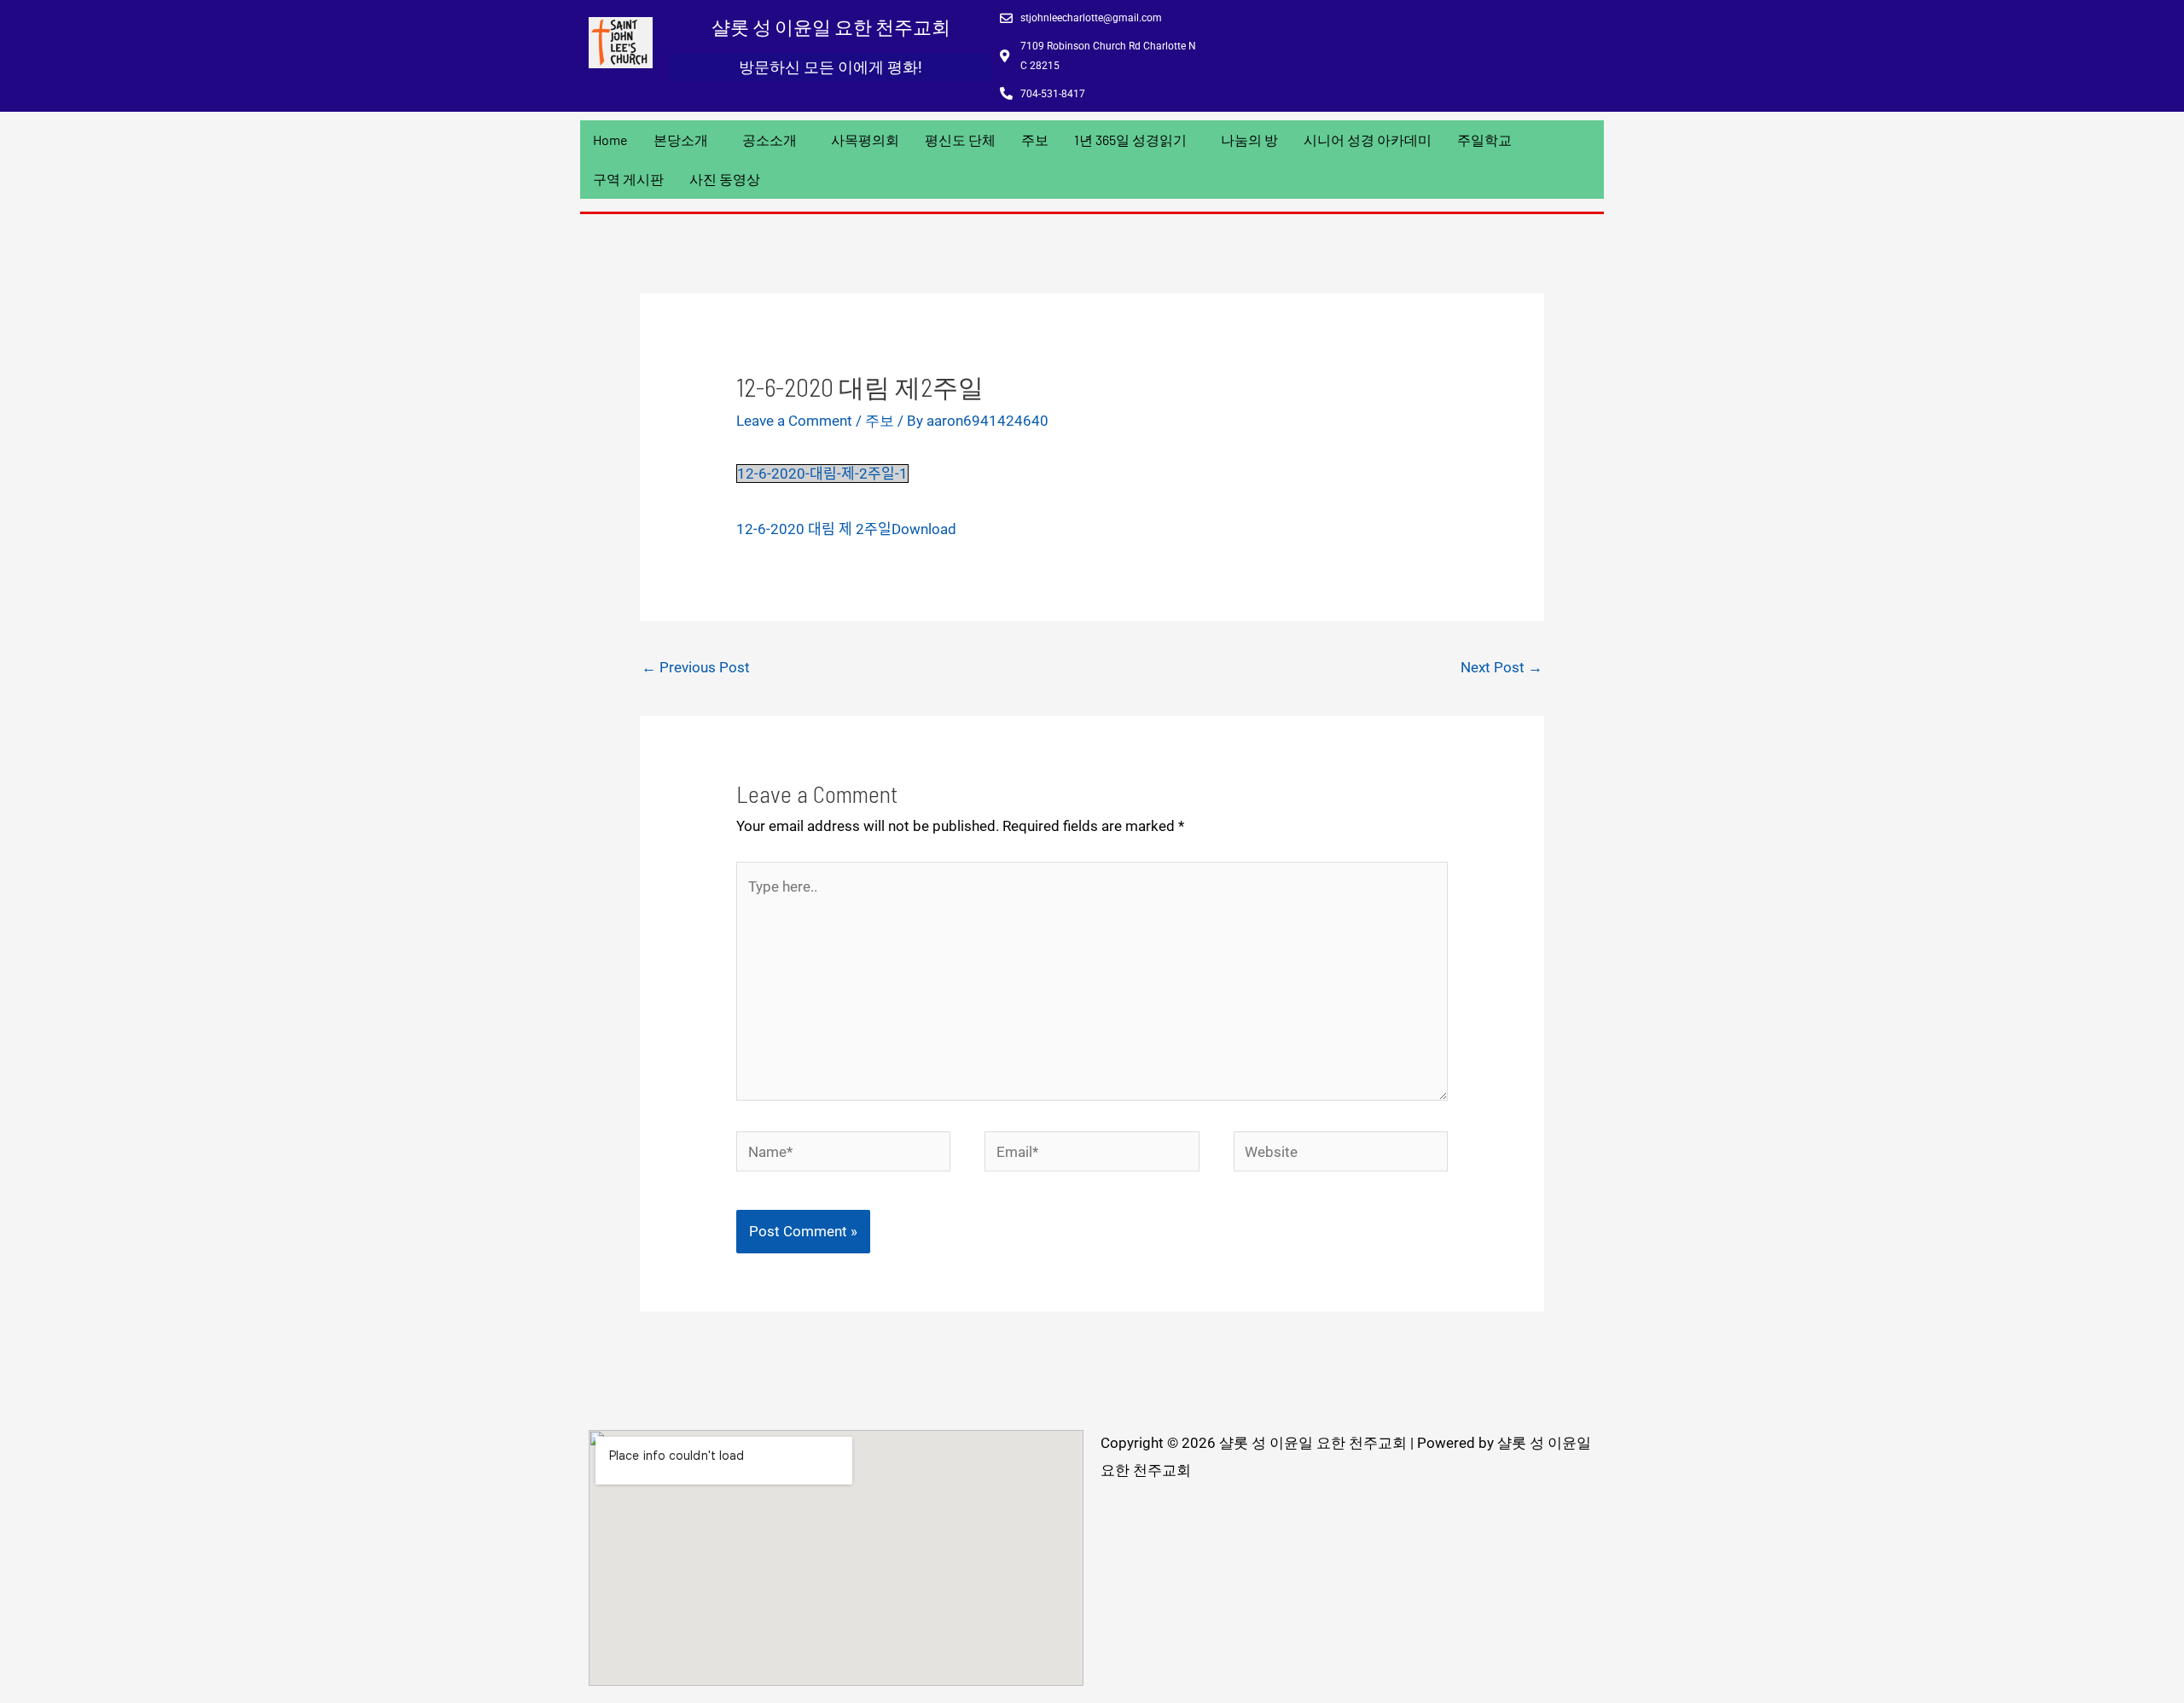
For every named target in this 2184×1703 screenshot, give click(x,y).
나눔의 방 (1249, 139)
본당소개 (681, 139)
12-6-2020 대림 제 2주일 (814, 529)
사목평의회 (865, 139)
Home (610, 139)
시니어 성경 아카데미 (1368, 139)
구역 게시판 (628, 179)
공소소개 (770, 139)
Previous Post (696, 667)
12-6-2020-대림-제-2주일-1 (822, 474)
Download (924, 529)
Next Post (1501, 667)
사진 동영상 (725, 179)
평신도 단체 (960, 139)
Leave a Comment (794, 421)
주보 (1035, 139)
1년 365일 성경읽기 (1130, 139)
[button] (685, 140)
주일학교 (1484, 139)
